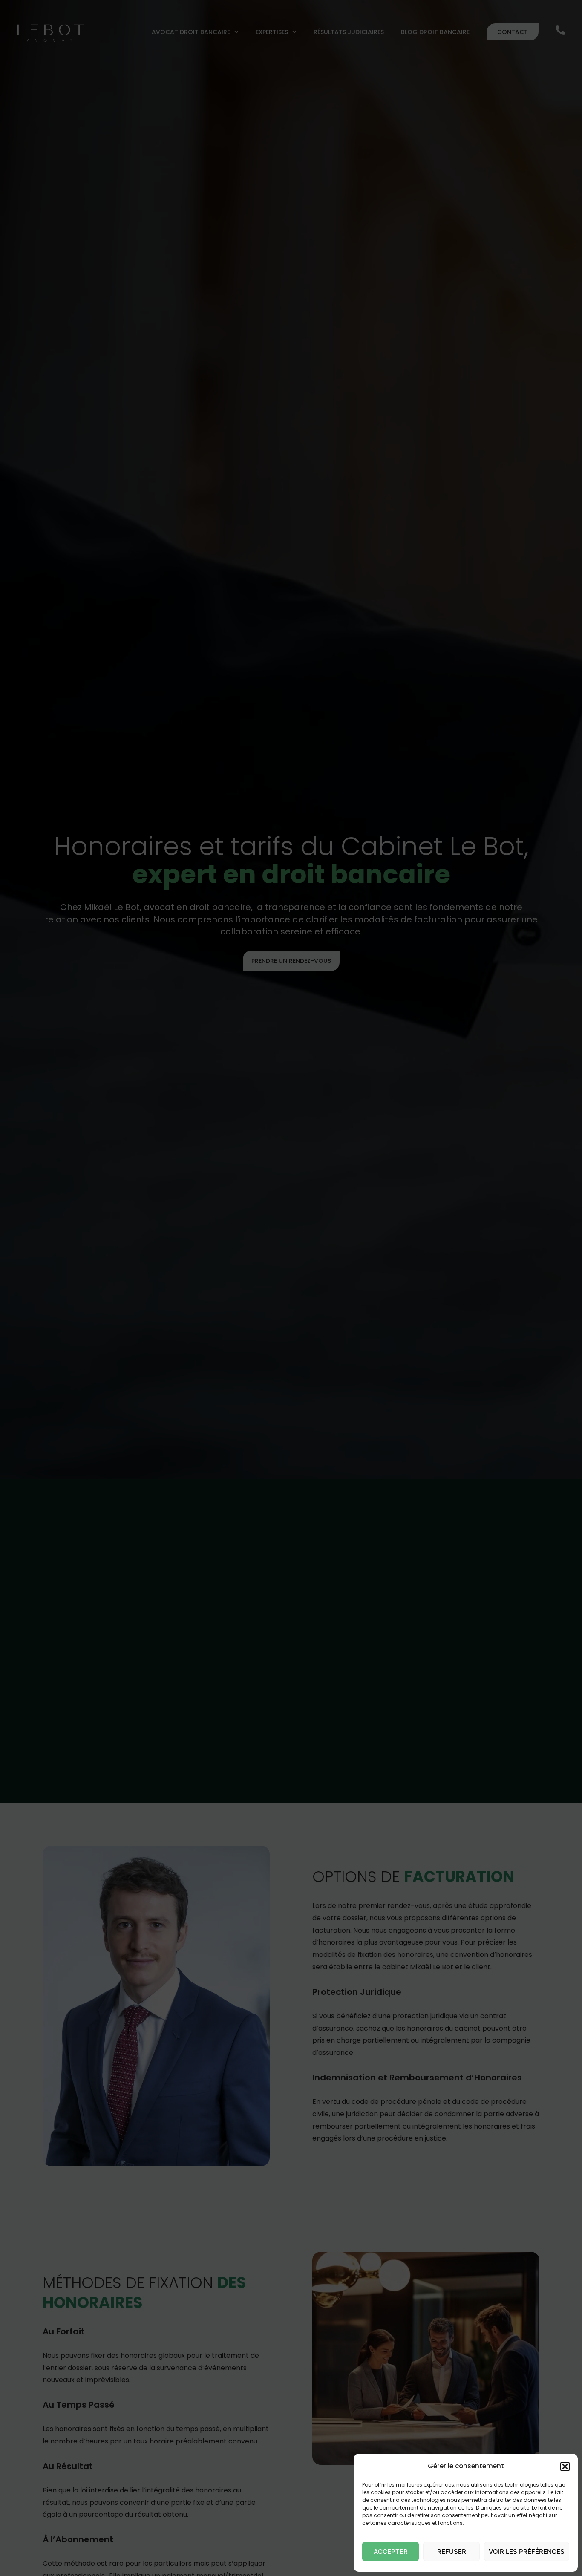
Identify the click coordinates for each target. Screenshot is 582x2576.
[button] (565, 2467)
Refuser (452, 2552)
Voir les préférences (527, 2552)
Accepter (391, 2552)
